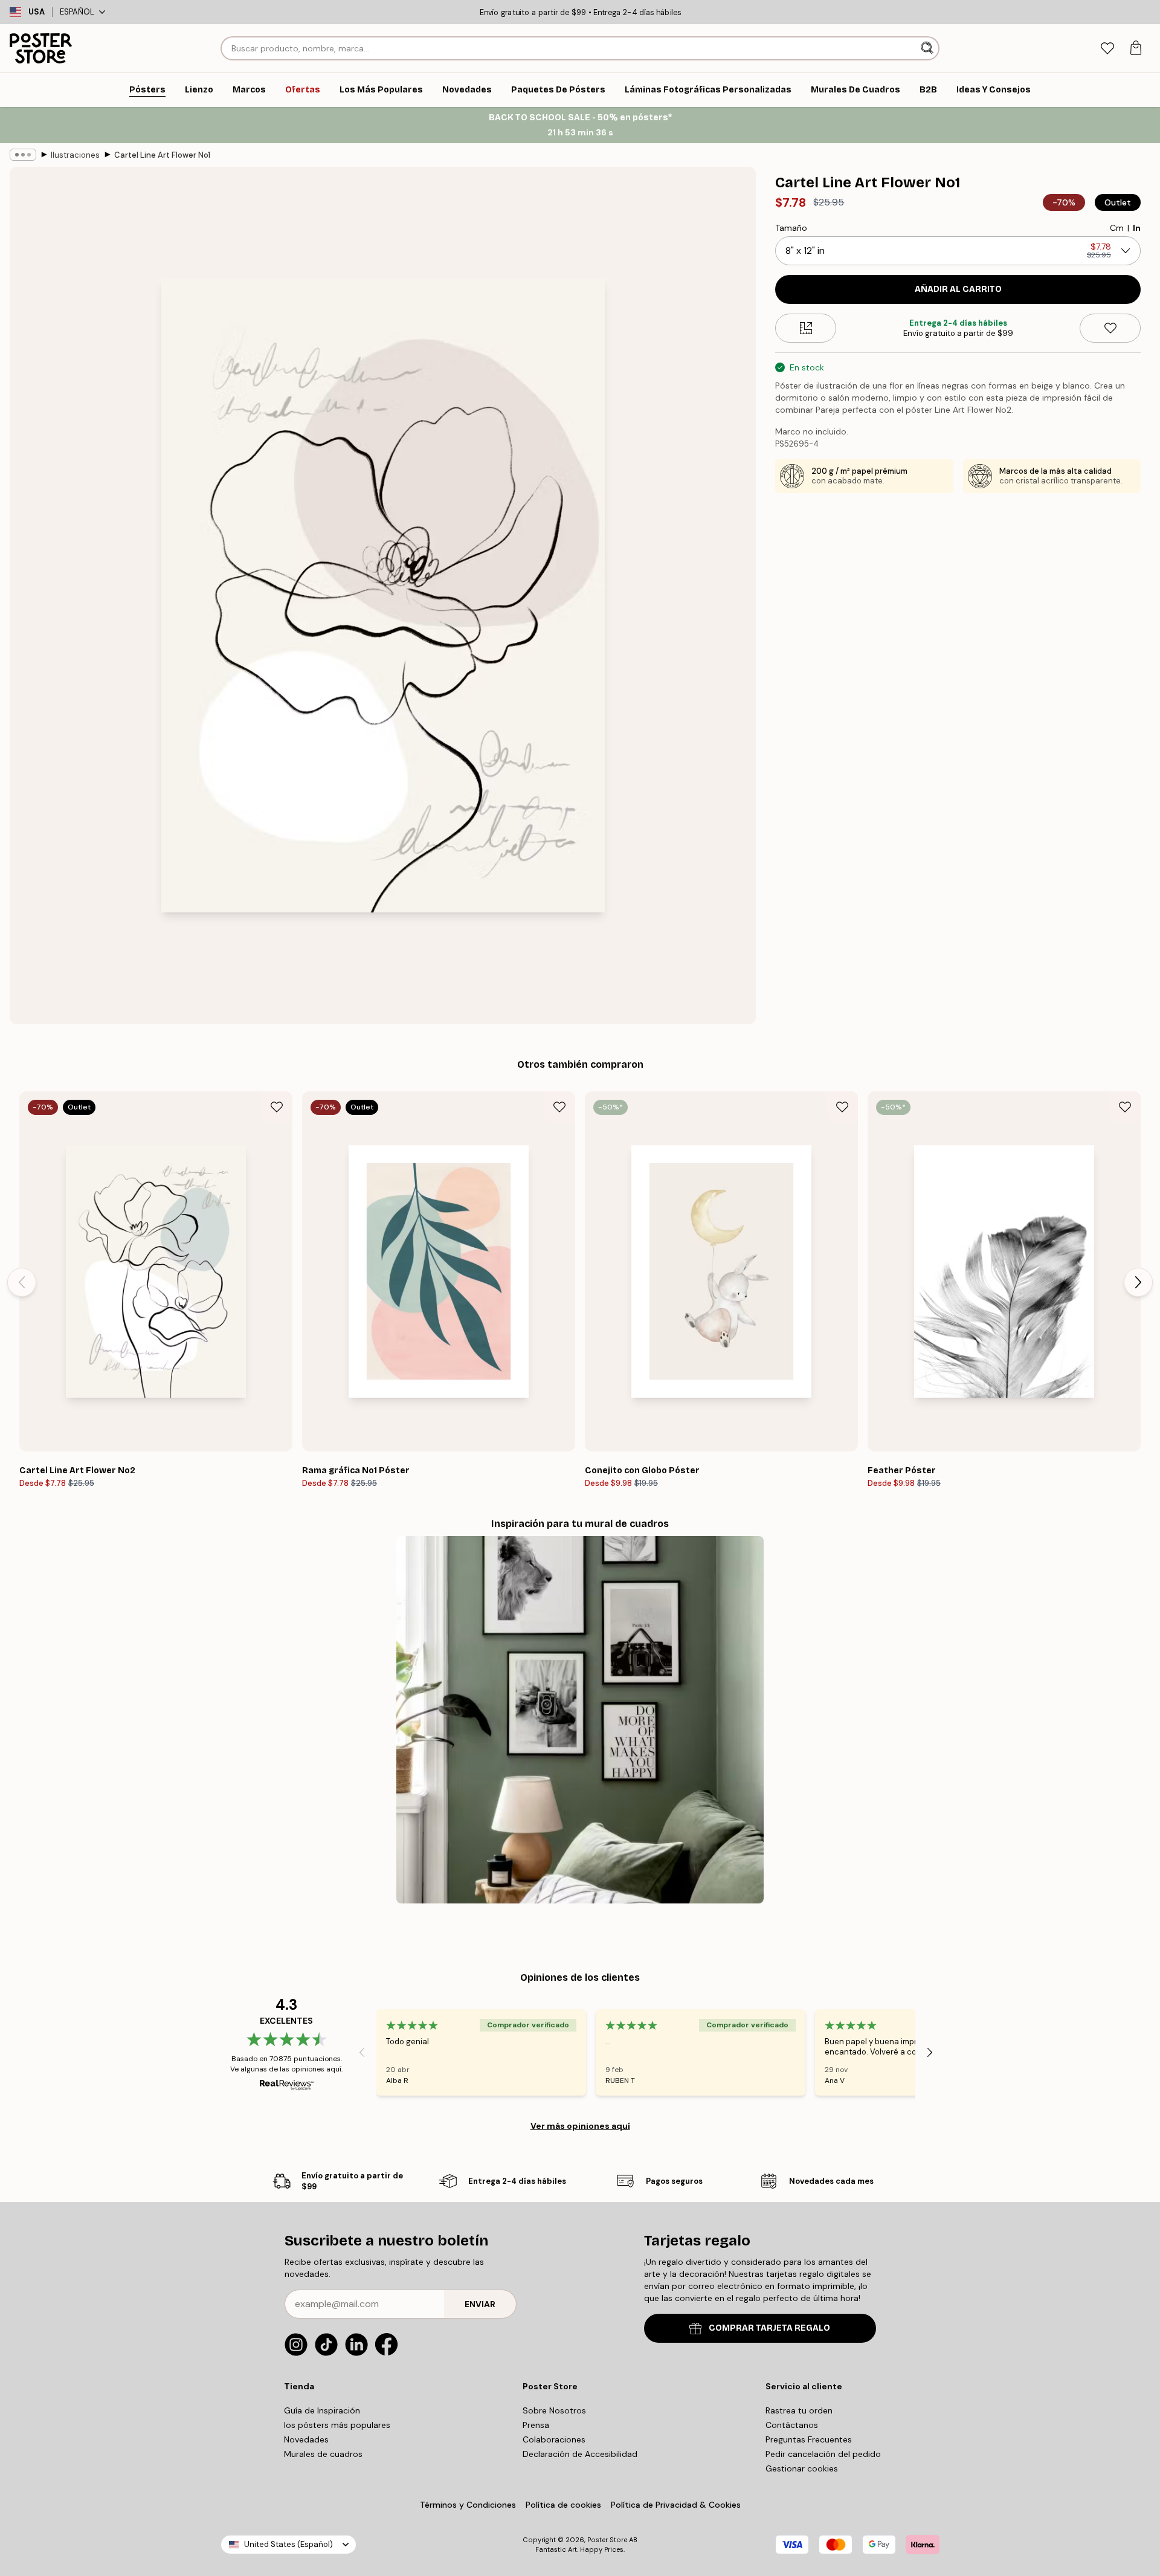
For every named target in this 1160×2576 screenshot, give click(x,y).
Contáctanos (792, 2425)
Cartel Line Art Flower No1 (162, 155)
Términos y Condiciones (468, 2505)
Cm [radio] (1117, 228)
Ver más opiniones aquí (580, 2126)
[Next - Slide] (1138, 1282)
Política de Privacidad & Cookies (676, 2505)
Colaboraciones (554, 2439)
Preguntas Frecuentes (809, 2439)
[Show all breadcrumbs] (23, 155)
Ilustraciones (75, 155)
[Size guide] (806, 328)
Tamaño (791, 228)
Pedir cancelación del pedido (823, 2454)
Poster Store (607, 2540)
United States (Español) (288, 2544)
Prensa (536, 2425)
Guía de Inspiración (322, 2410)
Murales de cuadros (323, 2454)
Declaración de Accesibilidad (580, 2454)
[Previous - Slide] (22, 1282)
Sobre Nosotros (554, 2410)
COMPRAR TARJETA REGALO (769, 2328)
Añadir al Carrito (958, 289)
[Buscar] (928, 48)
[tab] (1107, 49)
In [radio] (1137, 228)
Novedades (306, 2439)
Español (77, 12)
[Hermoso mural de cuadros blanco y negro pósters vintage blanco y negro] (580, 1720)
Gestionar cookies (802, 2468)
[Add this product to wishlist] (1110, 328)
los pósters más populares (337, 2425)
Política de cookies (563, 2505)
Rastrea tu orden (799, 2410)
